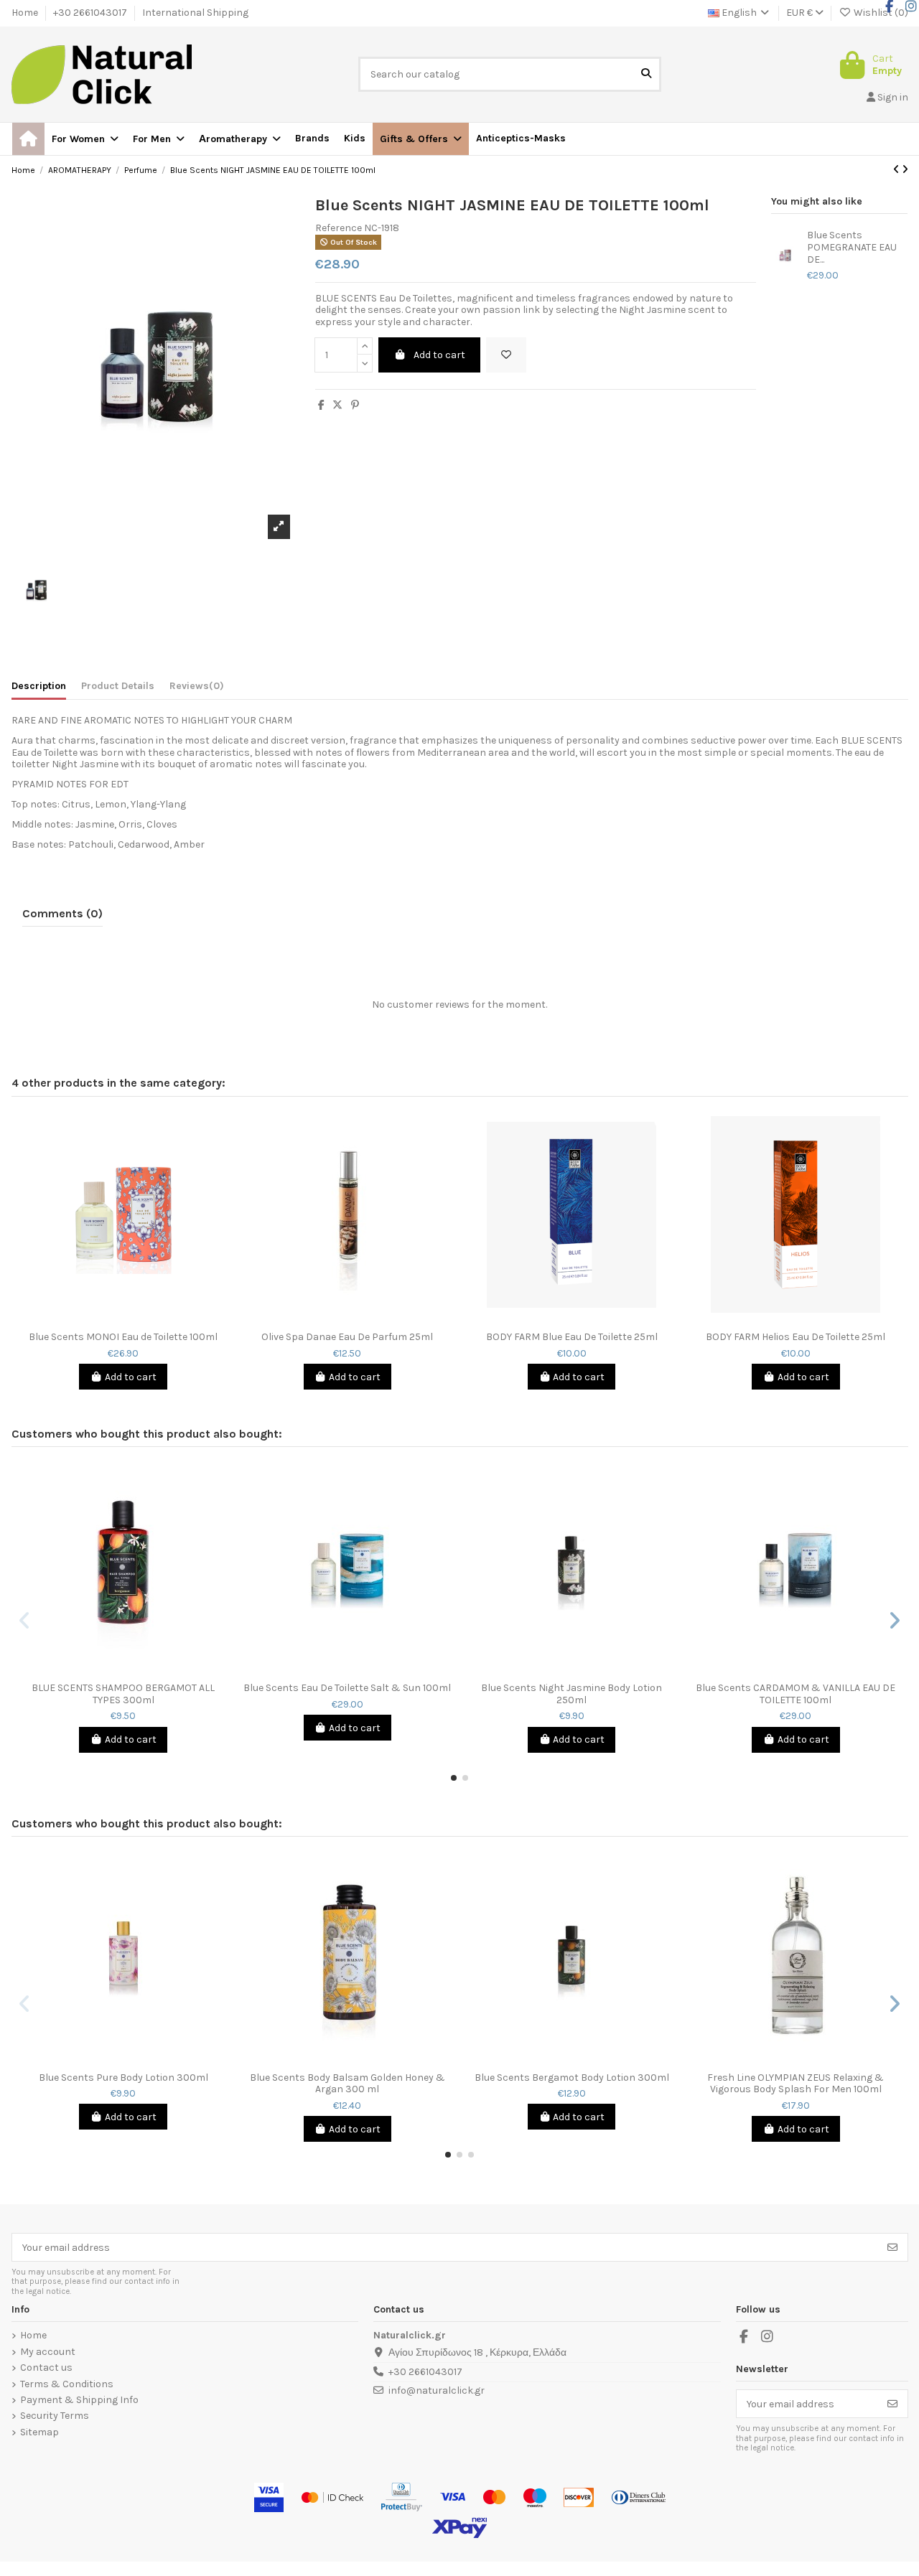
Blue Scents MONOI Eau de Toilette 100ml (123, 1337)
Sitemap (39, 2432)
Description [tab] (39, 686)
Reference (339, 228)
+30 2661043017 (91, 13)
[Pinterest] (355, 405)
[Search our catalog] (646, 74)
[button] (421, 139)
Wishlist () (880, 13)
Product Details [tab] (118, 686)
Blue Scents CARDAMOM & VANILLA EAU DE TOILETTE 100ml (796, 1694)
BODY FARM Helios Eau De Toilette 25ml (796, 1337)
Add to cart (439, 355)
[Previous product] (897, 170)
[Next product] (905, 170)
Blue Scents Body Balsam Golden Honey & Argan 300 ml (347, 2084)
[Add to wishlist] (506, 355)
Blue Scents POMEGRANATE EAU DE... (852, 248)
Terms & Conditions (67, 2384)
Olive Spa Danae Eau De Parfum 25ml (347, 1337)
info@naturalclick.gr (437, 2390)
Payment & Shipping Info (79, 2400)
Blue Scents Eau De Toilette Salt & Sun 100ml (347, 1688)
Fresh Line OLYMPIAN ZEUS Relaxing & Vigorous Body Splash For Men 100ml (796, 2084)
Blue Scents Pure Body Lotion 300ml (123, 2078)
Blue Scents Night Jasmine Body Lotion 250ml (572, 1694)
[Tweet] (337, 405)
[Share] (321, 405)
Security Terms (55, 2416)
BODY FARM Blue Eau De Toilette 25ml (572, 1337)
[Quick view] (134, 1319)
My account (48, 2352)
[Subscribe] (892, 2247)
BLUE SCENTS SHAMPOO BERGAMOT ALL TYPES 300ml (123, 1694)
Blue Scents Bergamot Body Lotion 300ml (572, 2078)
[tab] (197, 689)
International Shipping (195, 13)
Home (26, 13)
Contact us (46, 2368)
